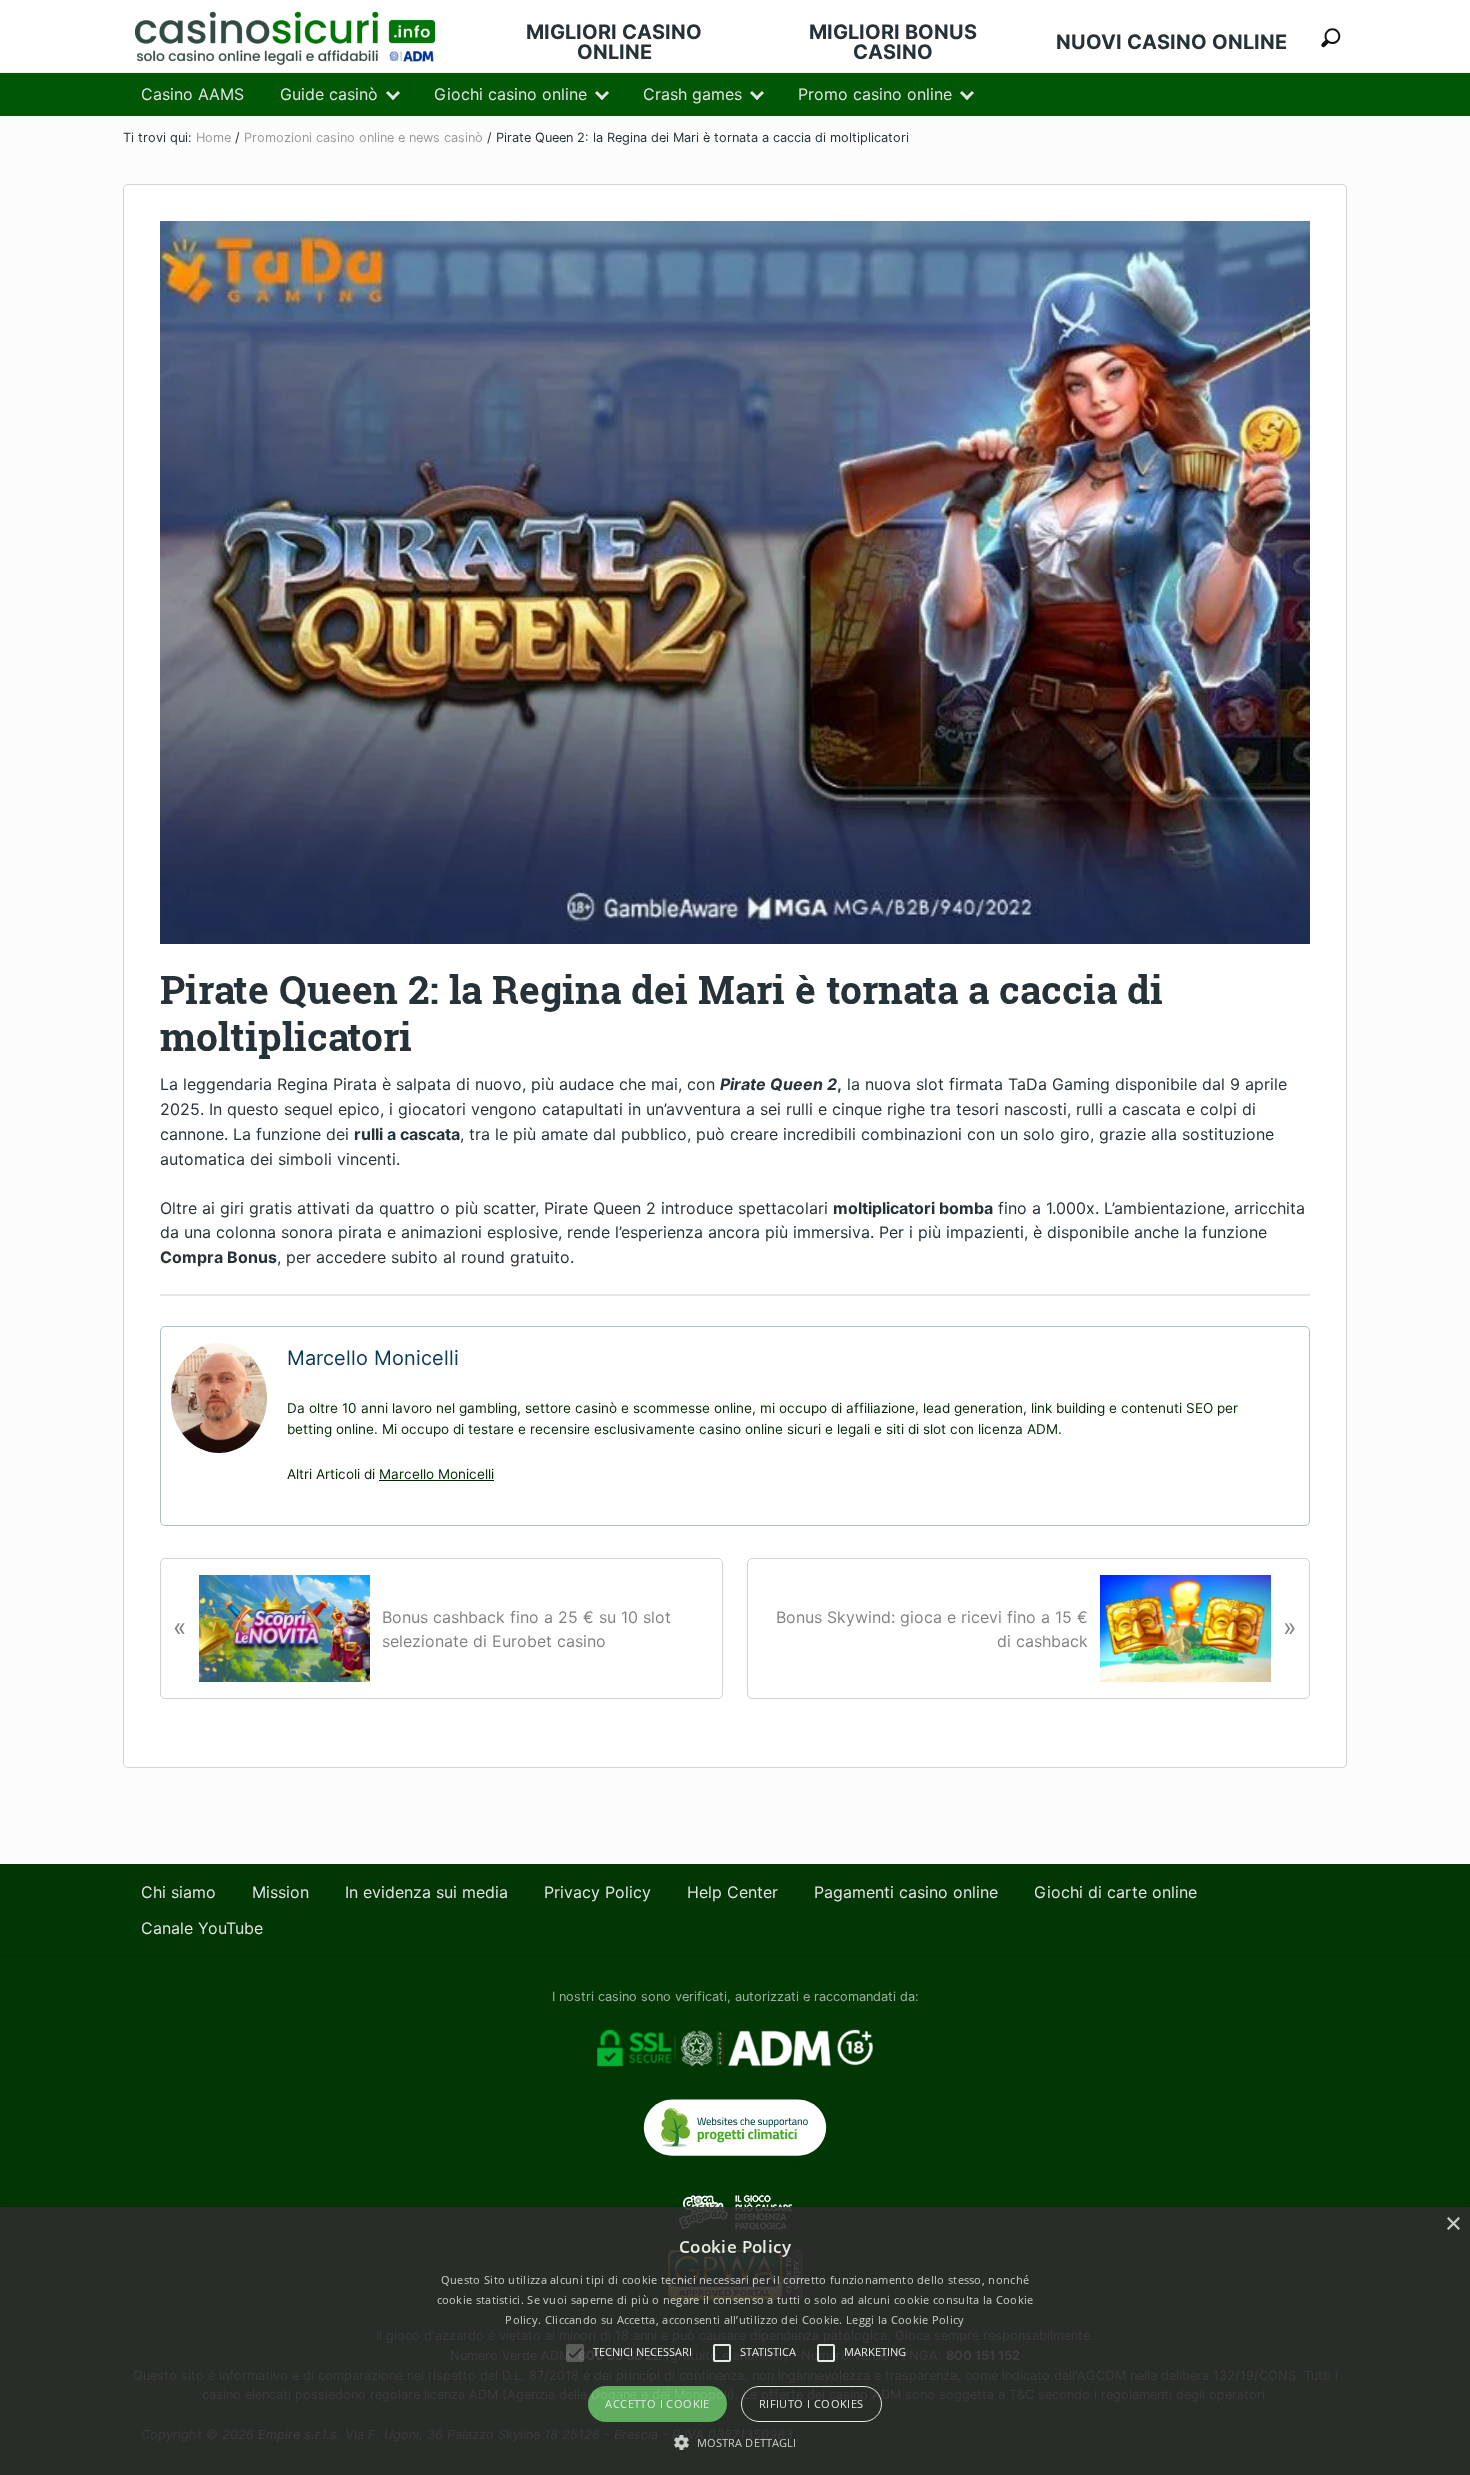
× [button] (1452, 2224)
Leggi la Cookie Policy (905, 2319)
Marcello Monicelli (436, 1474)
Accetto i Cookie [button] (657, 2403)
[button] (735, 2441)
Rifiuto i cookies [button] (811, 2403)
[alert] (735, 2341)
